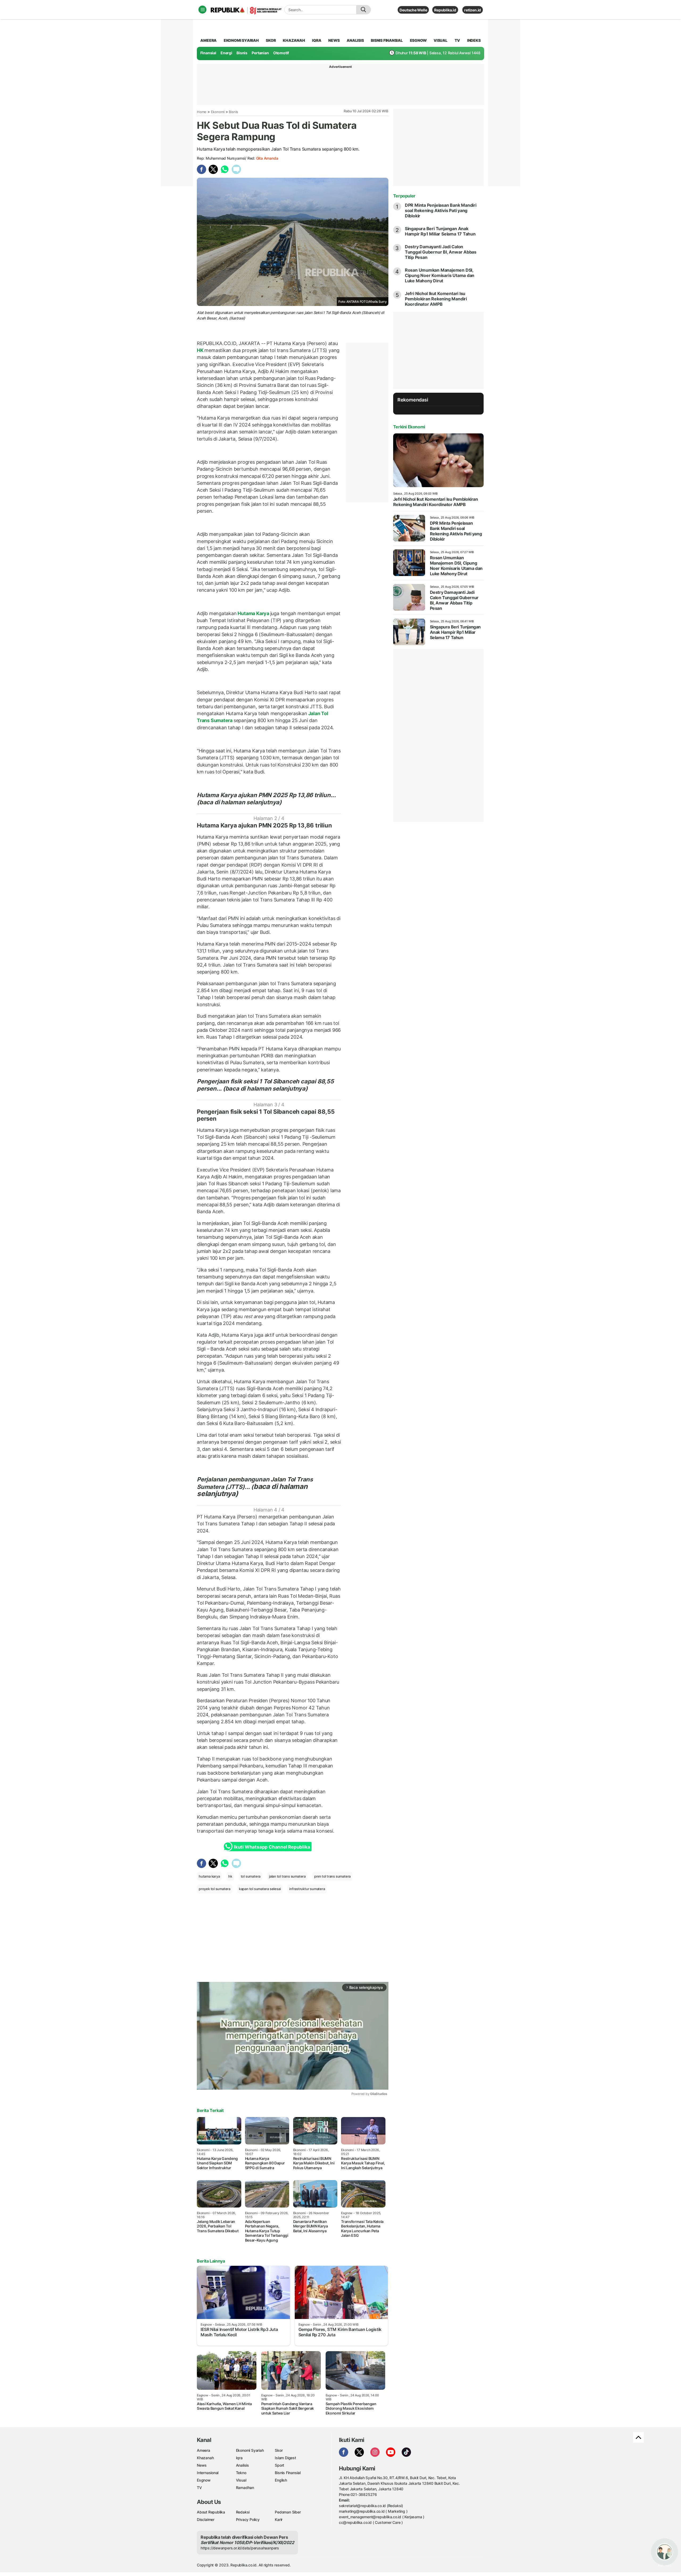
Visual (241, 2480)
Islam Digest (285, 2458)
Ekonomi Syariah (241, 40)
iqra (317, 40)
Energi (226, 53)
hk (230, 1876)
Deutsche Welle (413, 10)
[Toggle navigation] (202, 10)
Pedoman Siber (288, 2512)
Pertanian (260, 53)
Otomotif (281, 53)
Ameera (204, 2450)
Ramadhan (245, 2488)
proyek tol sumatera (215, 1889)
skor (271, 40)
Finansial (208, 53)
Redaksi (243, 2512)
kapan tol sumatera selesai (260, 1889)
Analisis (242, 2465)
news (334, 40)
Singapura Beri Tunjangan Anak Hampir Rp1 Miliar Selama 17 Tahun (440, 231)
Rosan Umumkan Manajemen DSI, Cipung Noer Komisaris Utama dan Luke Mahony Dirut (440, 275)
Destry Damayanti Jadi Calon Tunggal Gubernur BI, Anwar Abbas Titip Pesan (441, 252)
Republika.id (445, 10)
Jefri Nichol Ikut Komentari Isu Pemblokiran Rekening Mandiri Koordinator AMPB (436, 299)
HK (201, 350)
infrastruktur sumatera (307, 1889)
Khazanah (205, 2458)
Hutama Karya (254, 613)
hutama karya (209, 1876)
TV (457, 40)
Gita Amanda (267, 158)
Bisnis (242, 53)
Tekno (241, 2473)
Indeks (474, 40)
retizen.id (473, 10)
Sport (279, 2465)
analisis (355, 40)
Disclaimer (206, 2519)
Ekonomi (218, 112)
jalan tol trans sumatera (287, 1876)
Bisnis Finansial (387, 40)
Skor (279, 2450)
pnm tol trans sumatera (332, 1876)
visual (441, 40)
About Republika (211, 2512)
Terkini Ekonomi (409, 427)
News (202, 2465)
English (281, 2480)
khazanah (294, 40)
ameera (208, 40)
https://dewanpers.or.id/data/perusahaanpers (240, 2548)
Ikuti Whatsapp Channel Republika (272, 1847)
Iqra (239, 2458)
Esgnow (204, 2480)
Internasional (208, 2473)
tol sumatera (251, 1876)
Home (202, 112)
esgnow (418, 40)
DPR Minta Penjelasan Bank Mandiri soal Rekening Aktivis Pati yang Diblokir (441, 210)
